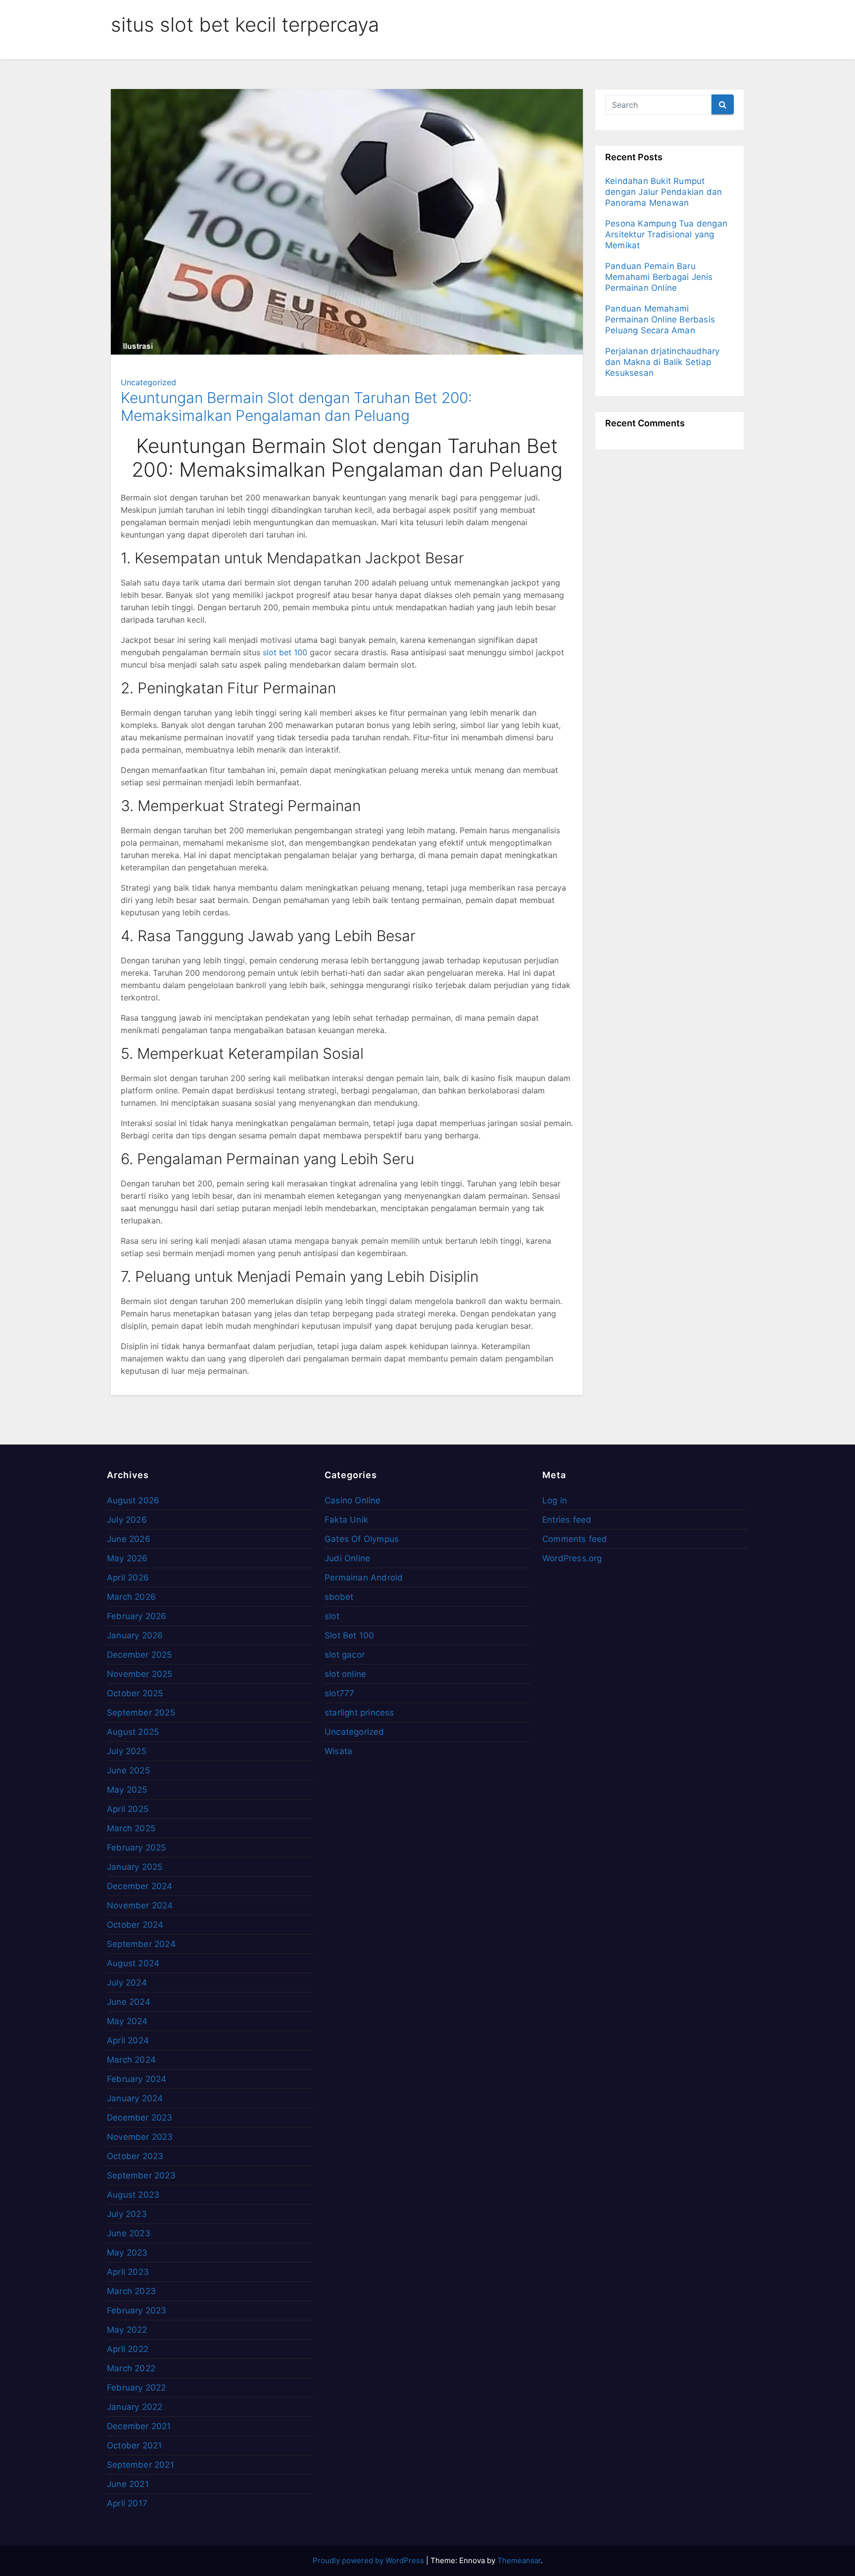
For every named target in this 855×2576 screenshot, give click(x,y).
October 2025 (135, 1693)
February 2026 (137, 1616)
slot (332, 1616)
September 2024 (141, 1944)
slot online (345, 1674)
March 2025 (131, 1828)
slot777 (339, 1693)
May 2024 (127, 2021)
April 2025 (128, 1809)
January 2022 (135, 2407)
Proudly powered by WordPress (369, 2560)
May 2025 (127, 1790)
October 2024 (135, 1925)
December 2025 (140, 1655)
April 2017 (127, 2503)
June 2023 (129, 2233)
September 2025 (141, 1713)
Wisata (338, 1751)
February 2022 (137, 2388)
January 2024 (135, 2098)
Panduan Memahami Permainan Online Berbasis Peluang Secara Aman (660, 319)
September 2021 (141, 2465)
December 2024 (140, 1886)
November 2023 (140, 2137)
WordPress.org (572, 1558)
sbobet (339, 1597)
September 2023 (141, 2175)
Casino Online (353, 1500)
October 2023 (135, 2156)
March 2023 (131, 2291)
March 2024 (131, 2060)
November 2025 (140, 1674)
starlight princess (359, 1713)
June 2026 (129, 1539)
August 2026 (133, 1500)
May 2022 (127, 2330)
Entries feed (567, 1520)
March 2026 (131, 1597)
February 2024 (137, 2079)
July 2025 (127, 1751)
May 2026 (127, 1558)
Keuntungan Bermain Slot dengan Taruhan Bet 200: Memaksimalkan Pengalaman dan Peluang (296, 407)
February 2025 (137, 1848)
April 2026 (128, 1578)
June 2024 (129, 2002)
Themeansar (519, 2560)
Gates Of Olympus (362, 1539)
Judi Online (347, 1558)
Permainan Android (364, 1578)
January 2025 (135, 1867)
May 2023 (127, 2253)
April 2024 (128, 2040)
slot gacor (345, 1655)
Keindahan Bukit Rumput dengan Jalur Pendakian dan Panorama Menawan (664, 192)
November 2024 (140, 1905)
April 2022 (128, 2349)
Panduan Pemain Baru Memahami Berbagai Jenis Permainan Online (659, 277)
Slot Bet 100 (349, 1635)
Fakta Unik (346, 1520)
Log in (555, 1500)
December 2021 (139, 2426)
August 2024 (133, 1963)
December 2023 (140, 2118)
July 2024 (127, 1983)
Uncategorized (148, 382)
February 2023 (137, 2310)
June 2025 (128, 1770)
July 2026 (127, 1520)
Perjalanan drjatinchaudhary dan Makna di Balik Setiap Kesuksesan (662, 362)
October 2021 (134, 2445)
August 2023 (133, 2195)
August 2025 (133, 1732)
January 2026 (135, 1635)
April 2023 (128, 2272)
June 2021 (128, 2484)
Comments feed (575, 1539)
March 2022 (131, 2368)
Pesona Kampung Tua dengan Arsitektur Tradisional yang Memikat (666, 234)
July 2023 (127, 2214)
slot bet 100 (285, 652)
